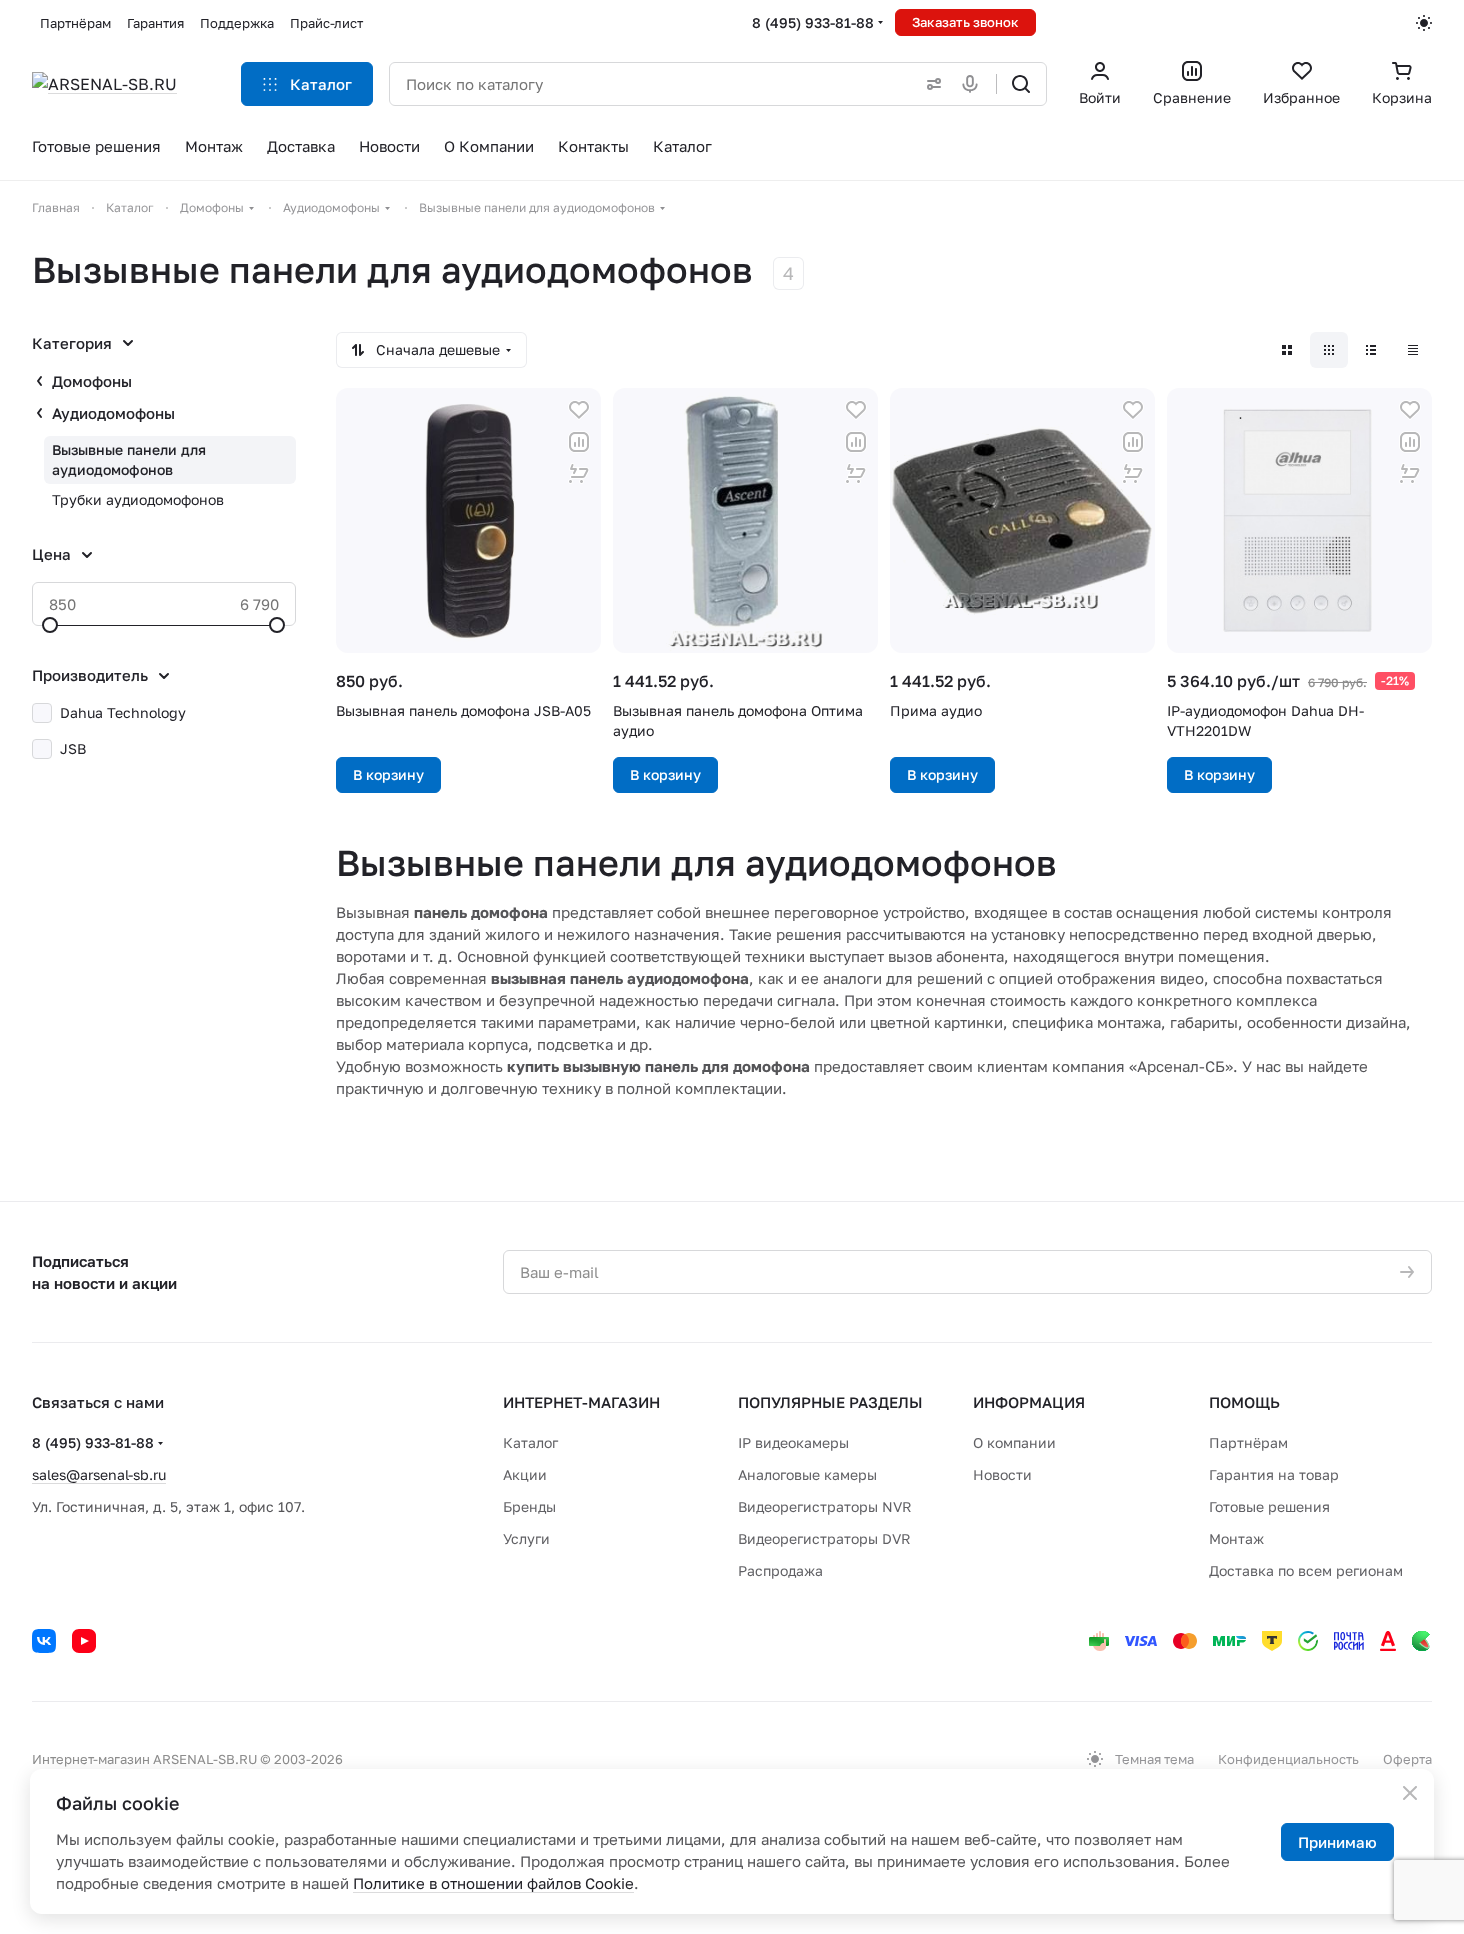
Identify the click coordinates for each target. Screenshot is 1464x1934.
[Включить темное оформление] (1424, 23)
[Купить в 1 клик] (579, 474)
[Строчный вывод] (1371, 350)
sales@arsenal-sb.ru (99, 1474)
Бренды (529, 1506)
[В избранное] (579, 410)
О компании (1014, 1442)
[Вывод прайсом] (1413, 350)
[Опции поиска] (930, 84)
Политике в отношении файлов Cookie (493, 1883)
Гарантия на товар (1274, 1474)
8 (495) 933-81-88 (813, 22)
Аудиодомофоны (113, 413)
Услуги (526, 1538)
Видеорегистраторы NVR (825, 1506)
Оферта (1407, 1759)
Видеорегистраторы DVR (824, 1538)
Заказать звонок (965, 22)
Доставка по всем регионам (1306, 1570)
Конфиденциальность (1288, 1759)
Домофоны (92, 381)
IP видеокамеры (793, 1442)
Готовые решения (1269, 1506)
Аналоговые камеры (807, 1474)
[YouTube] (84, 1641)
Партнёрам (1248, 1442)
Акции (525, 1474)
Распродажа (780, 1570)
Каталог (530, 1442)
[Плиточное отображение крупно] (1287, 350)
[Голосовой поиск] (974, 84)
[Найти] (1021, 84)
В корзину (388, 774)
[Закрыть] (1410, 1793)
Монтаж (1236, 1538)
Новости (1002, 1474)
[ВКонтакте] (44, 1641)
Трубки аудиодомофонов (138, 499)
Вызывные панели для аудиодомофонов (129, 459)
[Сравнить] (579, 442)
